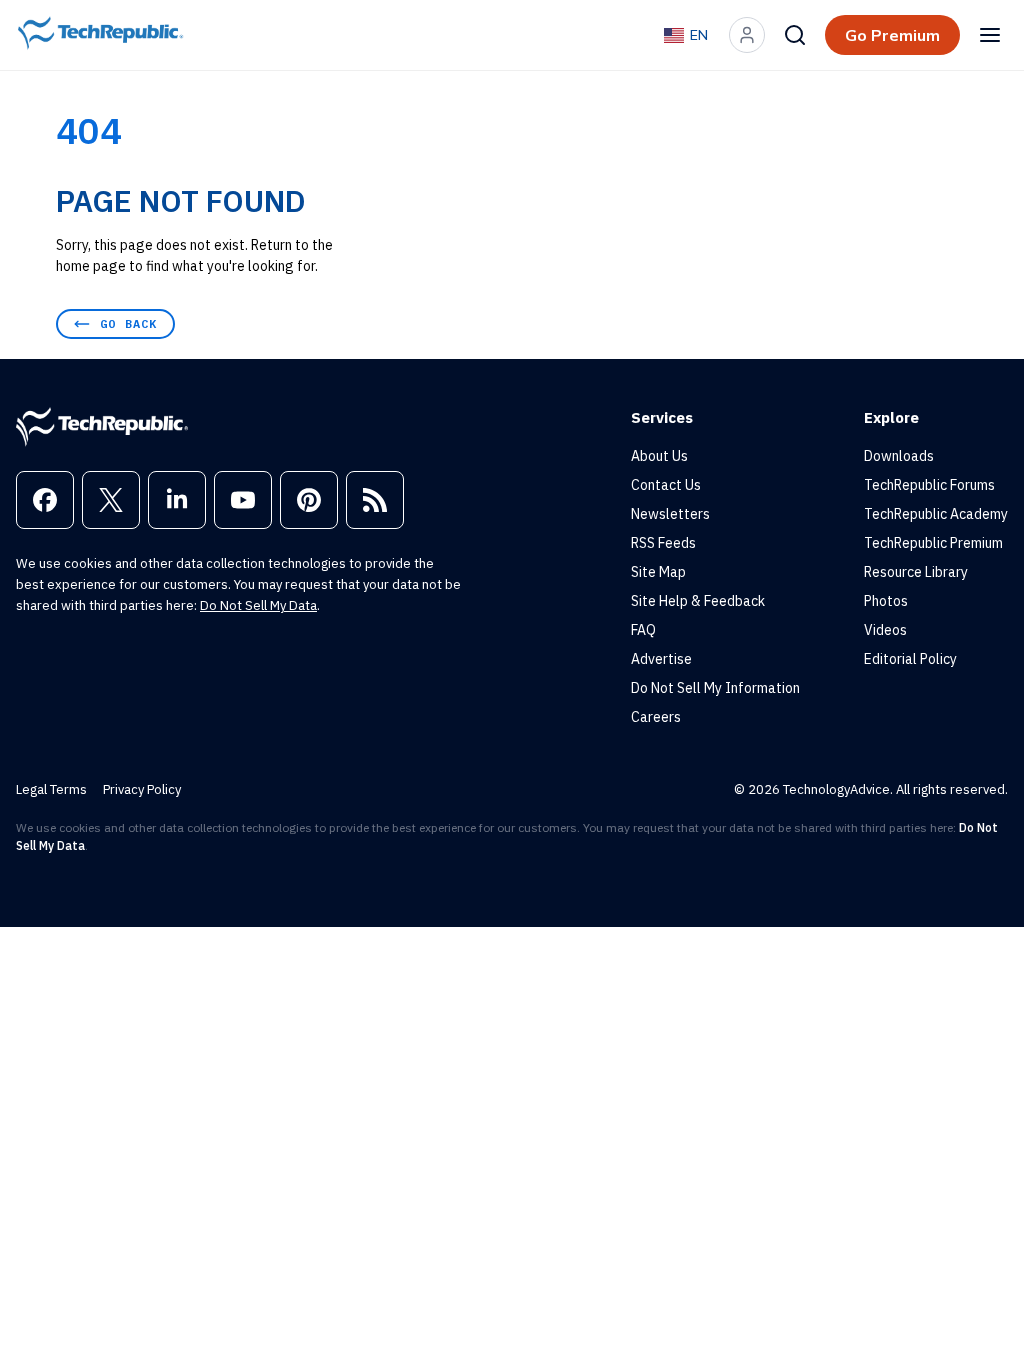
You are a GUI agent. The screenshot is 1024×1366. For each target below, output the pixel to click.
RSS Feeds (663, 543)
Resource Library (916, 572)
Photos (886, 601)
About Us (659, 456)
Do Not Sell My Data (258, 605)
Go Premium (892, 35)
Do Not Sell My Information (715, 688)
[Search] (795, 35)
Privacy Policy (142, 789)
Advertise (661, 659)
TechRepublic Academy (936, 514)
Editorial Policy (910, 659)
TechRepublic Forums (929, 485)
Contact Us (666, 485)
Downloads (899, 456)
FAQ (643, 630)
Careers (656, 717)
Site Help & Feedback (698, 601)
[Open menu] (990, 35)
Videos (885, 630)
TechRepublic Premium (933, 543)
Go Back (128, 323)
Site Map (658, 572)
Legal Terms (51, 789)
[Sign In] (747, 35)
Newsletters (670, 514)
